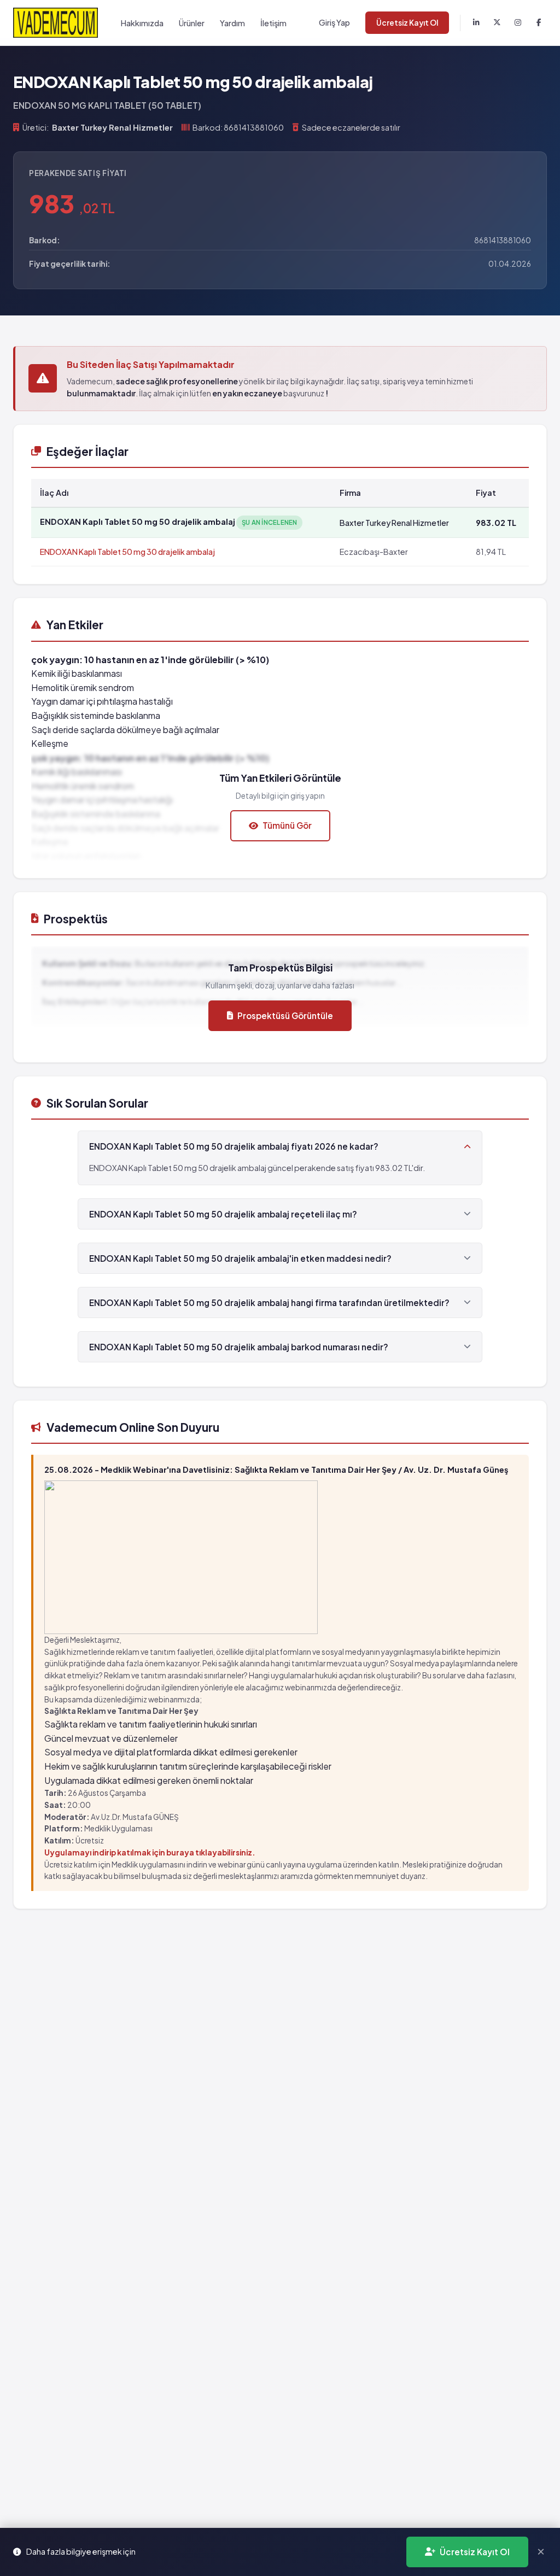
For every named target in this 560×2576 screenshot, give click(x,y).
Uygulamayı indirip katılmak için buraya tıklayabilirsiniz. (150, 1852)
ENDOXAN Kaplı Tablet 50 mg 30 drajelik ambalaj (127, 552)
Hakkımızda (142, 23)
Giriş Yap (334, 22)
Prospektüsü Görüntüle (285, 1015)
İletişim (273, 23)
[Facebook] (539, 23)
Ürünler (192, 23)
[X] (497, 23)
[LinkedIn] (476, 23)
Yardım (232, 23)
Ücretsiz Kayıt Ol (407, 23)
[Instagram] (518, 23)
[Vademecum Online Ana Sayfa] (56, 23)
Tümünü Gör (287, 825)
